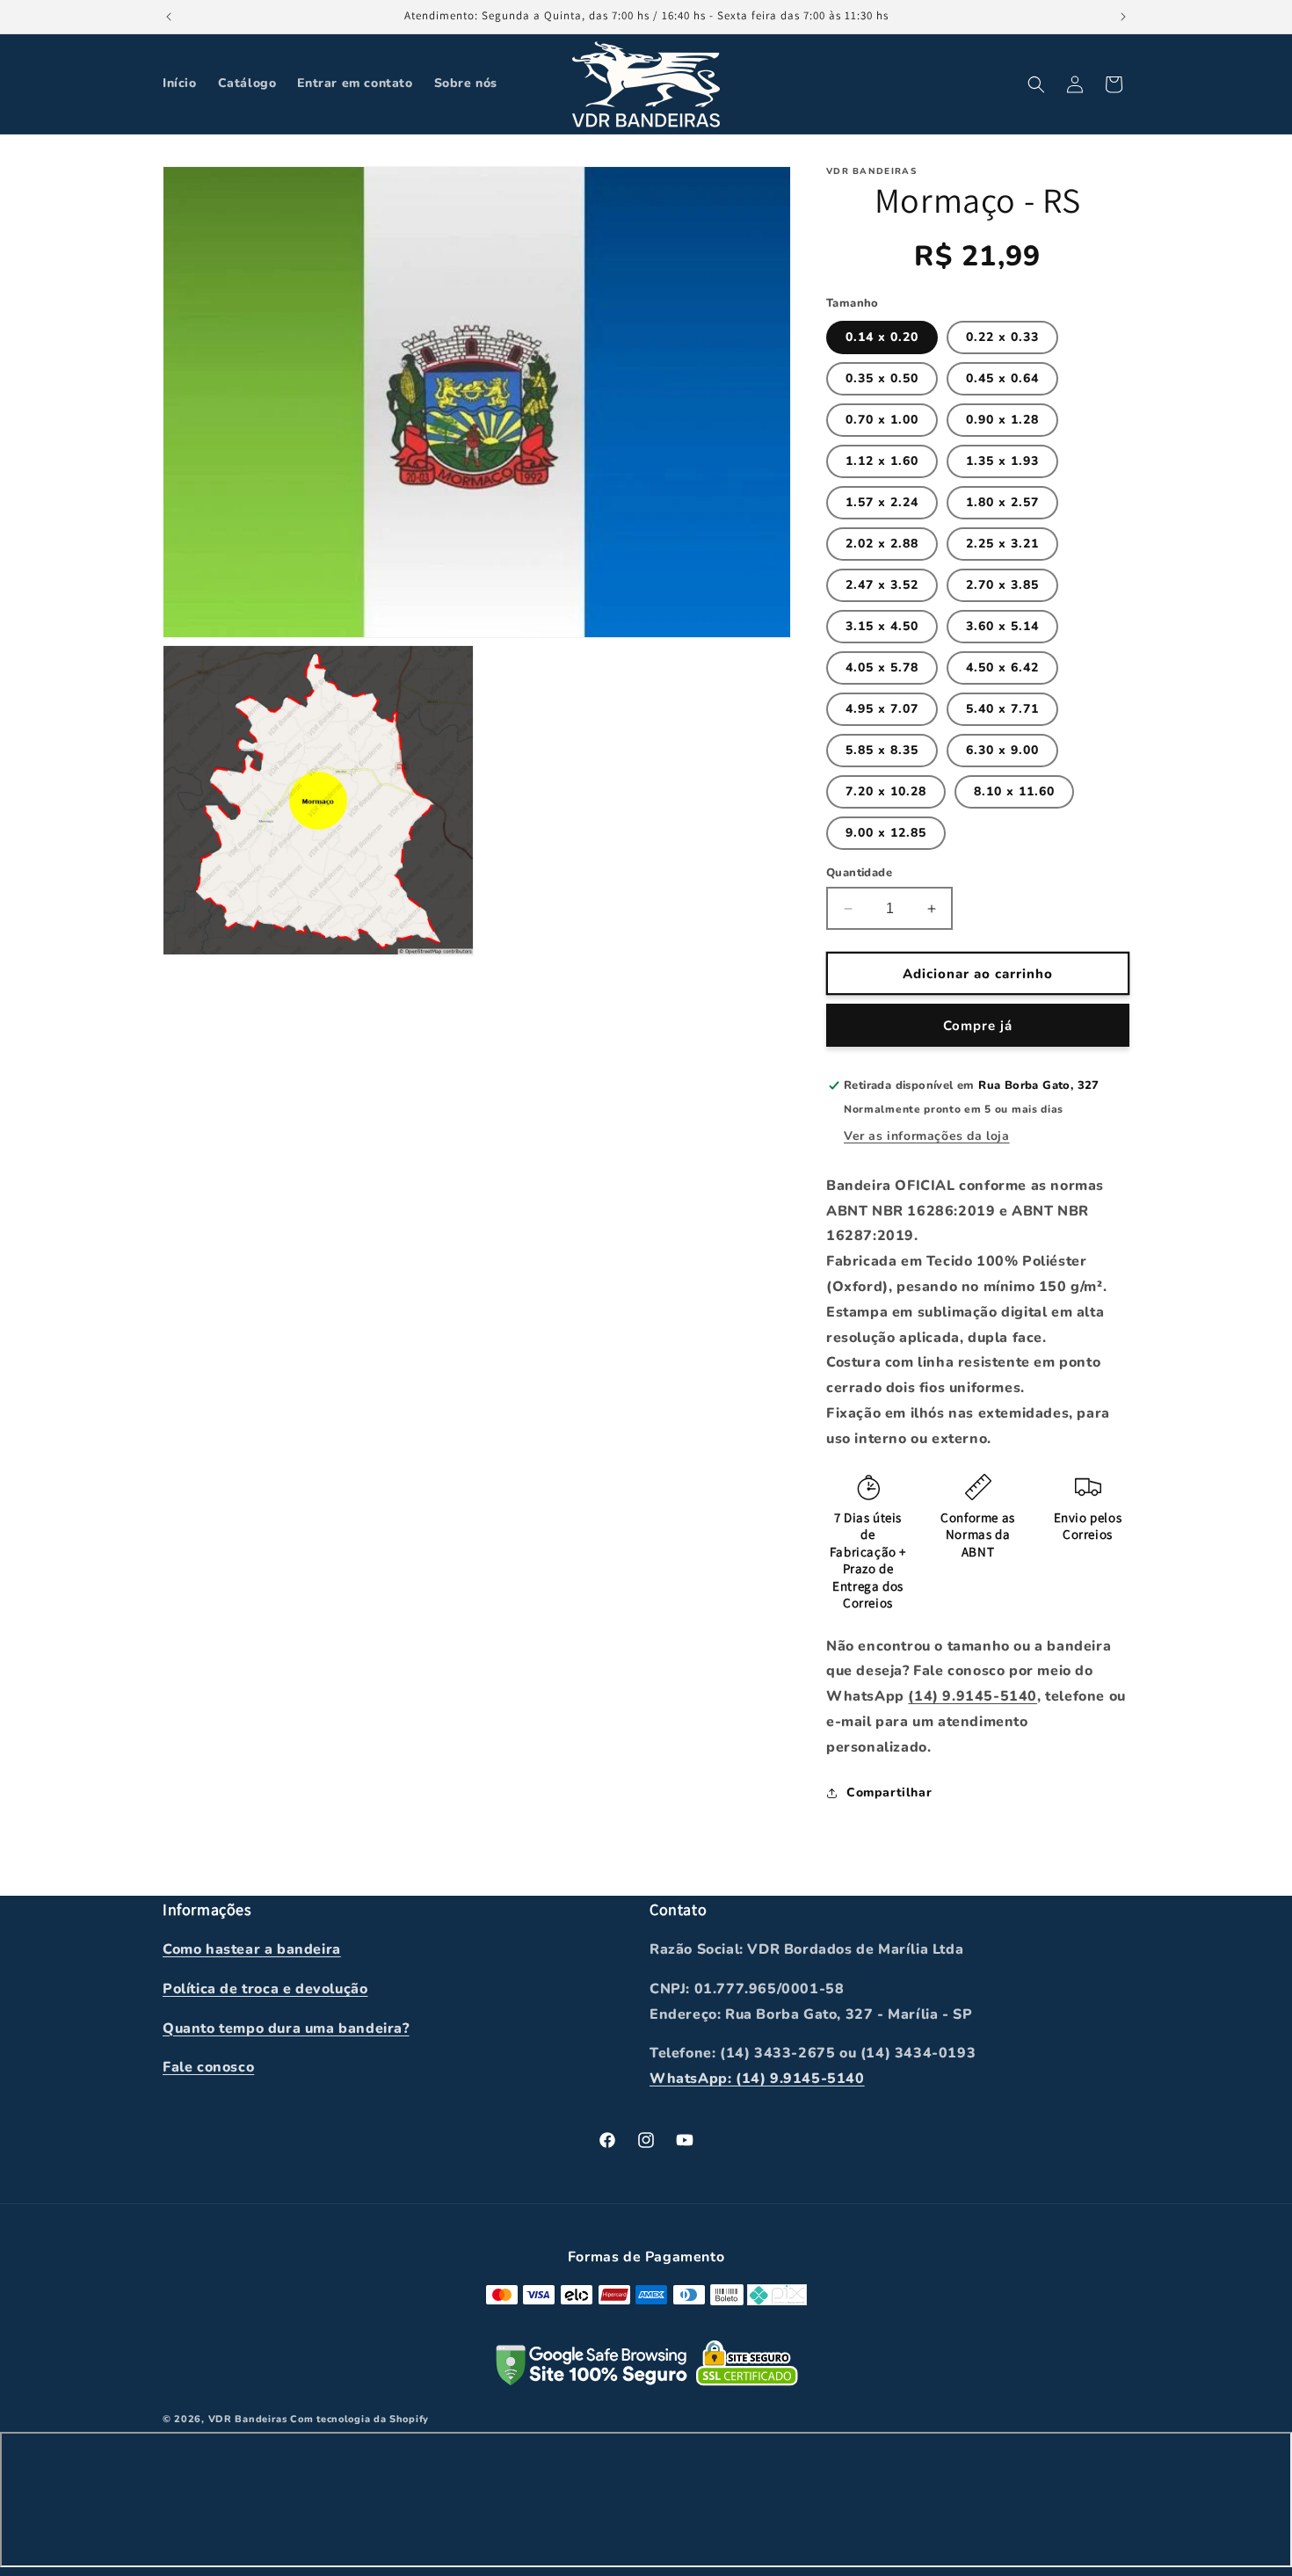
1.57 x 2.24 (882, 502)
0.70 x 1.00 (882, 420)
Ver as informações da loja (927, 1136)
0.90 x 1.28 (1002, 420)
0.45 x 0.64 (1002, 378)
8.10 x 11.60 (1014, 791)
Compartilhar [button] (889, 1792)
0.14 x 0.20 (882, 337)
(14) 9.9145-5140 (973, 1696)
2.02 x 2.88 (882, 544)
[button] (1036, 84)
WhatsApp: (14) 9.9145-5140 (757, 2079)
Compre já (978, 1026)
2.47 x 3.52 (882, 585)
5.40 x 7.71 (1002, 709)
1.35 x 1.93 (1002, 461)
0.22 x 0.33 (1002, 337)
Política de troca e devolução (265, 1989)
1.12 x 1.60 (882, 461)
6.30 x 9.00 (1002, 750)
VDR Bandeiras (248, 2420)
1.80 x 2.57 (1002, 502)
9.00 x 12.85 (886, 833)
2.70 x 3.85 (1002, 585)
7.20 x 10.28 (886, 791)
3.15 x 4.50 (882, 626)
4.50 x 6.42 (1002, 668)
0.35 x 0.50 (882, 378)
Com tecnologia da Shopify (359, 2420)
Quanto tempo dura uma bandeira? (286, 2028)
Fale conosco (208, 2068)
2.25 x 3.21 (1002, 544)
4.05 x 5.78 (882, 668)
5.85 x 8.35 (882, 750)
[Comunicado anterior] (169, 17)
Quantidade (859, 873)
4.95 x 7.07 (882, 709)
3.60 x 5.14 (1002, 626)
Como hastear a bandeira (252, 1949)
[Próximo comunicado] (1123, 17)
